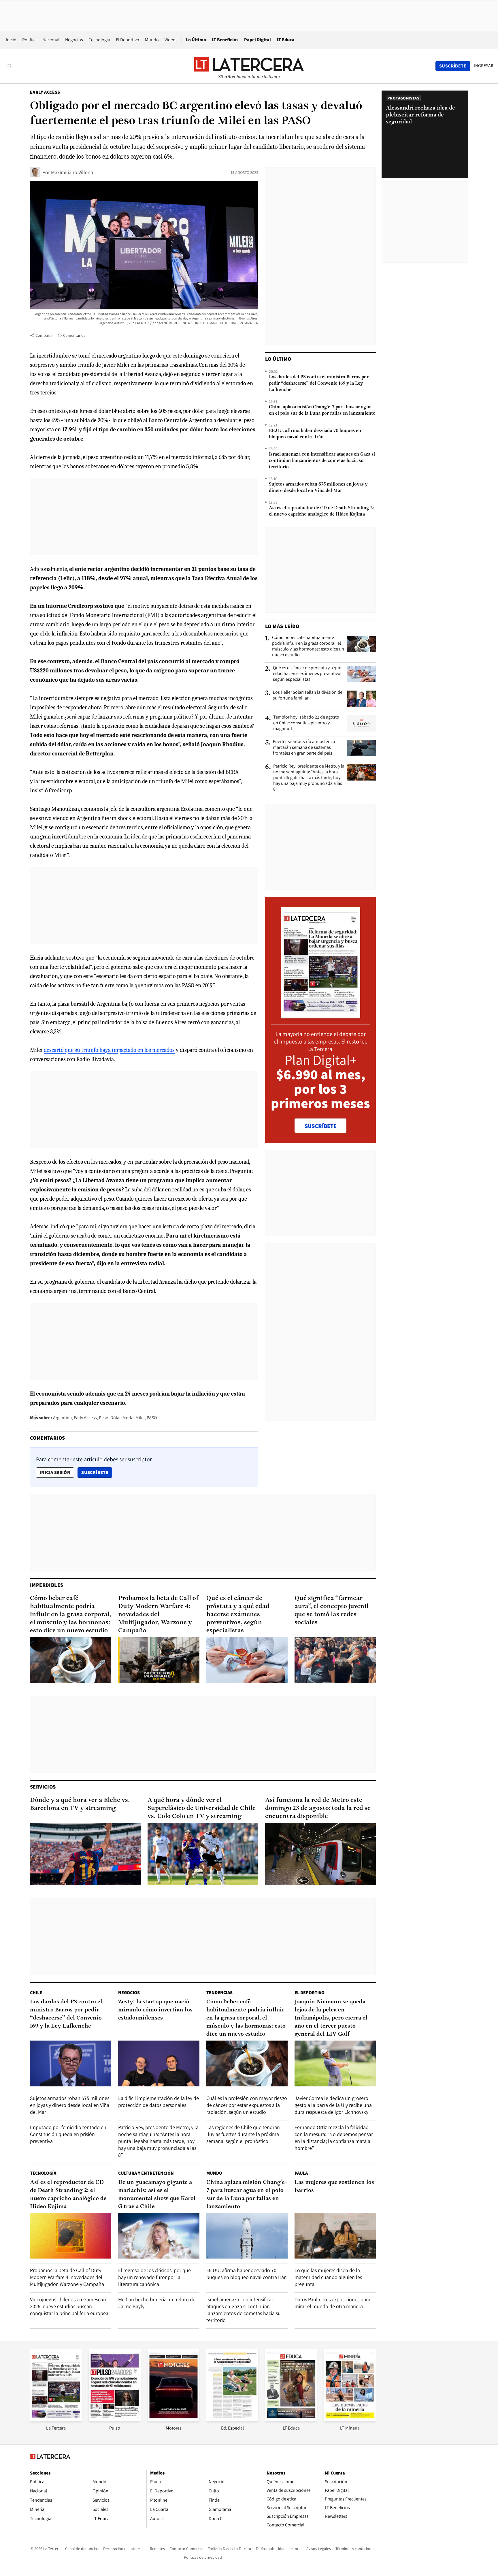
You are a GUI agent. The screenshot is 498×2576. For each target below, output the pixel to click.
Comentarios (74, 335)
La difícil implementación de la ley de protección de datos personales (159, 2102)
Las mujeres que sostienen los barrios (334, 2186)
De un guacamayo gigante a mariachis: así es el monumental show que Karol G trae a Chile (157, 2195)
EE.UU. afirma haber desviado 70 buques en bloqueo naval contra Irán (315, 434)
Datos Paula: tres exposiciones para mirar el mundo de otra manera (332, 2303)
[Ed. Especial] (232, 2420)
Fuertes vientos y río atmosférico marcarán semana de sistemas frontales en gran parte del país (304, 747)
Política (29, 40)
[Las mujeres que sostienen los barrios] (335, 2236)
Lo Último (196, 40)
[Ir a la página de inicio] (249, 66)
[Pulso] (115, 2420)
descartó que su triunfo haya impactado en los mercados (109, 1050)
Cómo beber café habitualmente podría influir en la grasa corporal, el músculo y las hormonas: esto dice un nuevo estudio (308, 646)
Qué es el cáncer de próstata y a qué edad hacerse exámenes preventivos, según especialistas (308, 674)
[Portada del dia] (321, 1015)
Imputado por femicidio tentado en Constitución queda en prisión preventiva (68, 2134)
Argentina (62, 1418)
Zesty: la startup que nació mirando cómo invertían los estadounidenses (155, 2010)
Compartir (44, 335)
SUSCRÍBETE (321, 1126)
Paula (301, 2173)
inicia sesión (55, 1472)
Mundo (152, 40)
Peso (104, 1418)
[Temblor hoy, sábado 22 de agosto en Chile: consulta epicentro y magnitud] (361, 723)
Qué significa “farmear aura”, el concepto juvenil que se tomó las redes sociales (331, 1611)
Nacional (51, 40)
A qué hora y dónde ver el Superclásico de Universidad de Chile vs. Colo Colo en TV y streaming (202, 1808)
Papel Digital (258, 40)
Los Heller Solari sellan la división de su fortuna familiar (308, 695)
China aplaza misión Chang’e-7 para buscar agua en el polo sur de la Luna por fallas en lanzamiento (322, 410)
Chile (36, 1993)
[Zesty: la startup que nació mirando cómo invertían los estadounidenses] (159, 2063)
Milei (140, 1418)
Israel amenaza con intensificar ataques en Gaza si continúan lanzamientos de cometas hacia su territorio (322, 461)
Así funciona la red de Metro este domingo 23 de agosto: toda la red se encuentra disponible (318, 1808)
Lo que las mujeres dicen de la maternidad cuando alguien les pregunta (328, 2277)
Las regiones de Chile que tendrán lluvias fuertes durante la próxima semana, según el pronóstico (243, 2134)
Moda (128, 1418)
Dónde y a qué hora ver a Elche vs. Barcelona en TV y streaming (80, 1804)
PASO (152, 1418)
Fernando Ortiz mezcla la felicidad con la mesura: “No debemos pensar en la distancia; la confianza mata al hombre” (334, 2138)
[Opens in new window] (173, 2420)
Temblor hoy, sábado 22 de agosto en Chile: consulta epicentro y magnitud (306, 723)
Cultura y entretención (146, 2173)
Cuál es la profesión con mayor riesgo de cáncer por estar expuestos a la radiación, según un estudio (247, 2105)
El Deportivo (128, 40)
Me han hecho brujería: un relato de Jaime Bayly (157, 2303)
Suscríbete (97, 1472)
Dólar (115, 1418)
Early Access (45, 92)
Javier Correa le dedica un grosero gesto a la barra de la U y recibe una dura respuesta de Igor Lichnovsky (333, 2105)
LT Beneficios (225, 40)
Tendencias (219, 1993)
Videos (171, 40)
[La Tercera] (56, 2420)
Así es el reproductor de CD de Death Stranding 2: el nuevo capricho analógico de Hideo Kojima (321, 511)
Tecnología (99, 40)
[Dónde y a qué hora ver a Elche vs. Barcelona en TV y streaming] (85, 1854)
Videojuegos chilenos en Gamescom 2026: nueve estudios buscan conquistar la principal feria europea (69, 2306)
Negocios (74, 40)
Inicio (11, 40)
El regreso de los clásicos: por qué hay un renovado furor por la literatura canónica (154, 2277)
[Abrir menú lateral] (10, 66)
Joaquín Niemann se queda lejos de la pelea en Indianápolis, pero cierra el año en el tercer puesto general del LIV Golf (331, 2018)
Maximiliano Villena (72, 172)
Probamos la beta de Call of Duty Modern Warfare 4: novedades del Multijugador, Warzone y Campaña (158, 1615)
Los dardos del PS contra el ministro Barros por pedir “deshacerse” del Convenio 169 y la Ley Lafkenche (319, 383)
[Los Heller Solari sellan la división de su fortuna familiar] (361, 699)
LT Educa (286, 40)
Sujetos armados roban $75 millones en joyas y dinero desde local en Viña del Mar (318, 488)
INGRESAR (484, 66)
